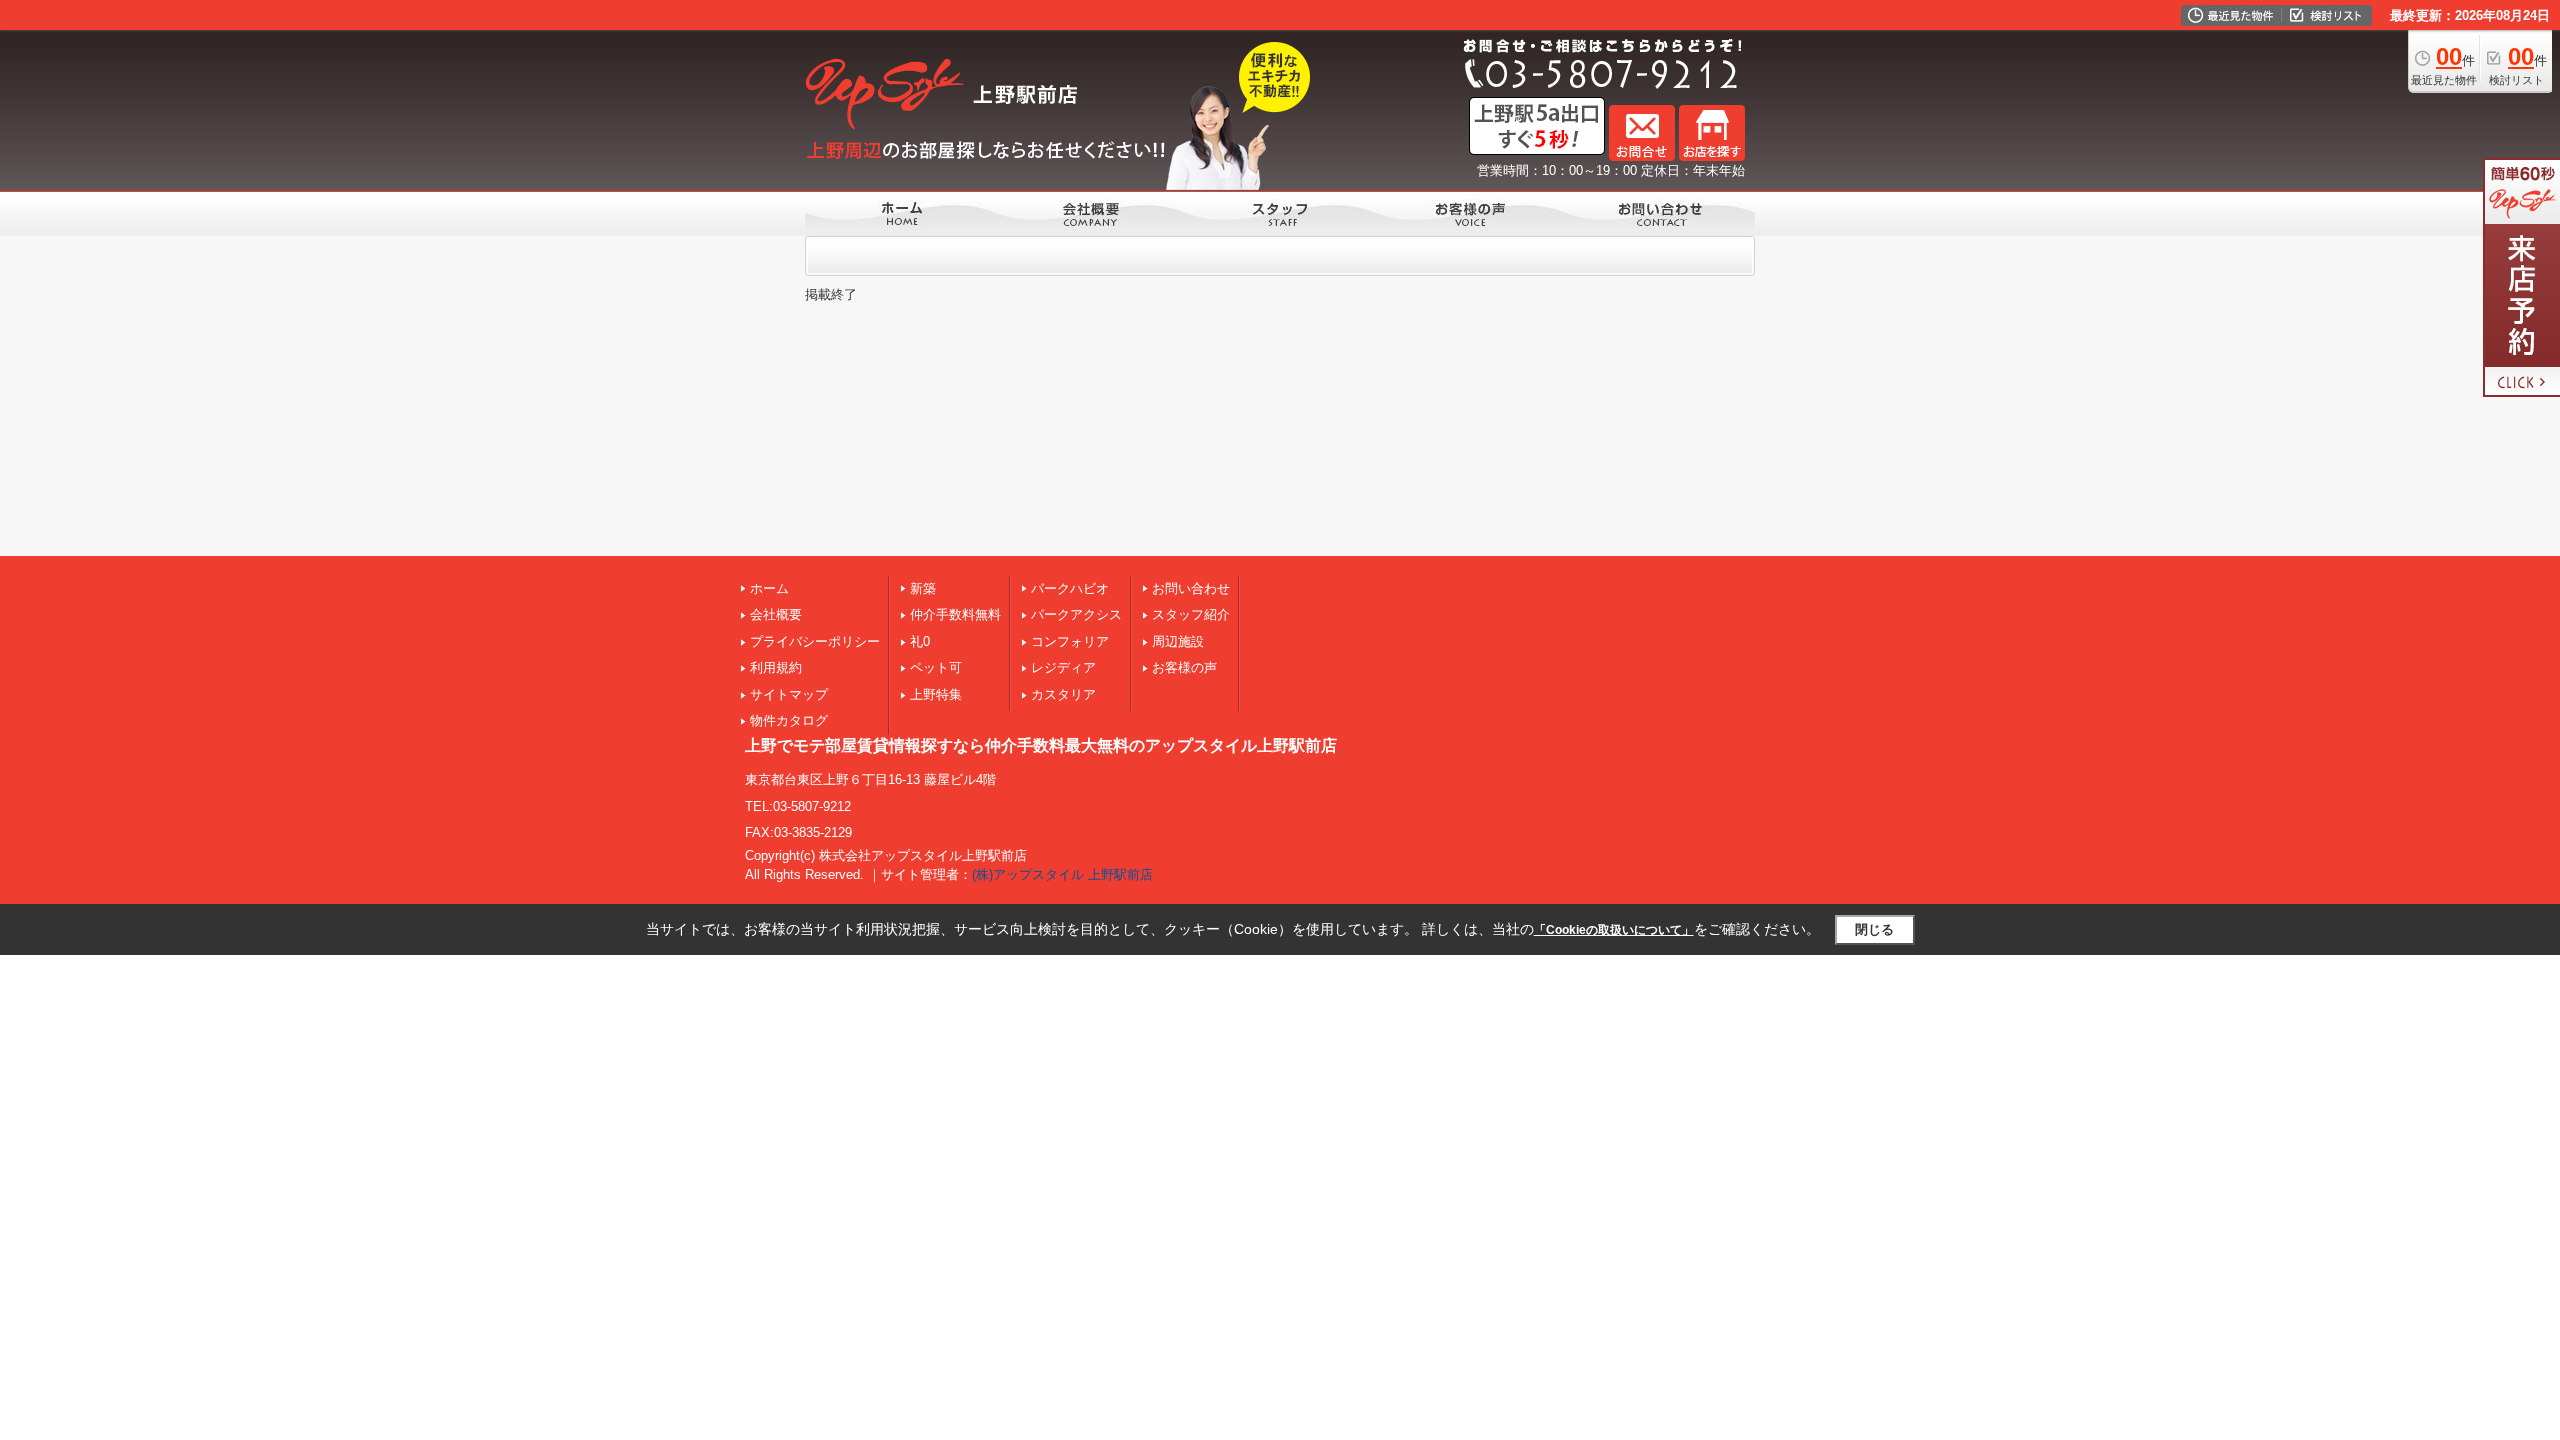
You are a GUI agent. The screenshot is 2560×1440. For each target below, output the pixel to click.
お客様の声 (1184, 667)
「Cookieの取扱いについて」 (1614, 930)
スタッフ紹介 (1191, 614)
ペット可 (936, 667)
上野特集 (936, 694)
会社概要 (776, 614)
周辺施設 (1178, 641)
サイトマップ (789, 694)
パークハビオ (1070, 588)
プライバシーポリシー (815, 641)
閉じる (1874, 929)
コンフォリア (1070, 641)
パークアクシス (1076, 614)
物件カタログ (789, 720)
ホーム (769, 588)
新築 (923, 588)
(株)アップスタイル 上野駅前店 (1062, 874)
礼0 (920, 641)
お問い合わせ (1191, 588)
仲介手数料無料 (955, 614)
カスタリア (1063, 694)
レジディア (1063, 667)
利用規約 (776, 667)
